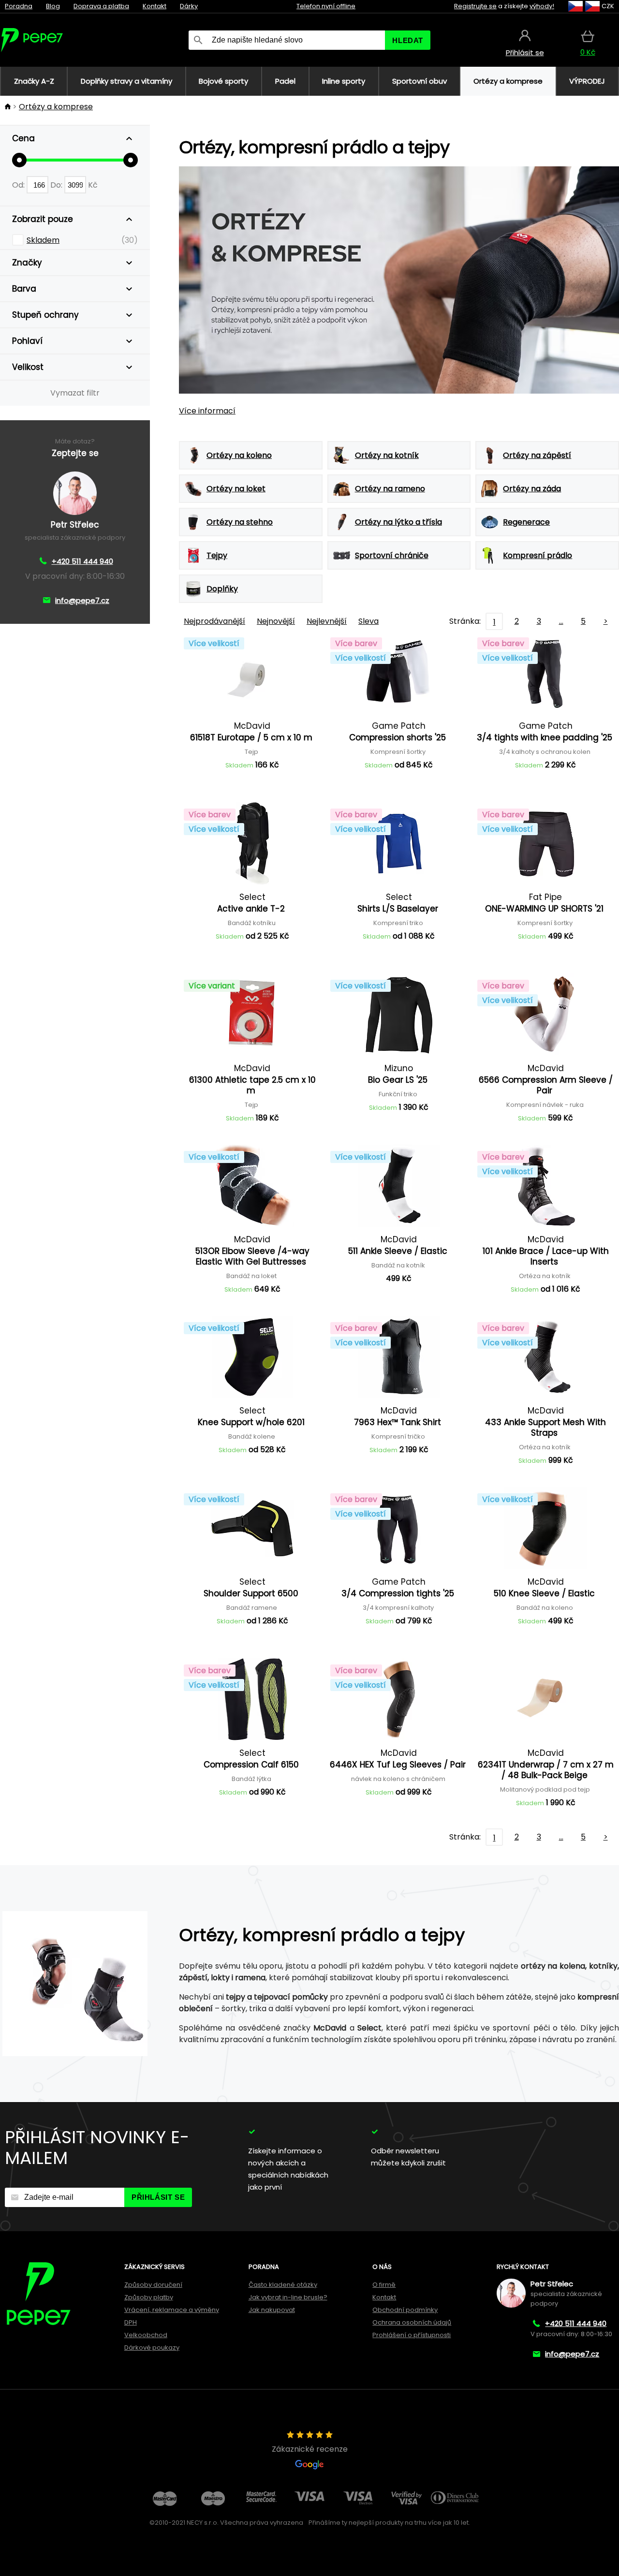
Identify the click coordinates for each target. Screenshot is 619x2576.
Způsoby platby (149, 2297)
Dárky (189, 6)
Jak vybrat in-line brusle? (288, 2297)
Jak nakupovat (272, 2310)
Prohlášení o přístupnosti (412, 2335)
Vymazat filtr (75, 393)
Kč (93, 185)
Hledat (408, 40)
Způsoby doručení (153, 2285)
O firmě (384, 2285)
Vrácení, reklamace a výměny (172, 2310)
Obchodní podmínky (405, 2310)
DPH (131, 2322)
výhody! (542, 6)
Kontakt (155, 6)
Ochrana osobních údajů (412, 2322)
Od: (19, 185)
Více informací (207, 411)
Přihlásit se (158, 2197)
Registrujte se (475, 6)
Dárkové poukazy (152, 2348)
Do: (57, 185)
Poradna (19, 6)
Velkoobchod (146, 2335)
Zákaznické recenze (310, 2449)
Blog (53, 6)
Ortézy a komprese (56, 107)
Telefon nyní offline (326, 6)
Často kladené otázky (283, 2285)
